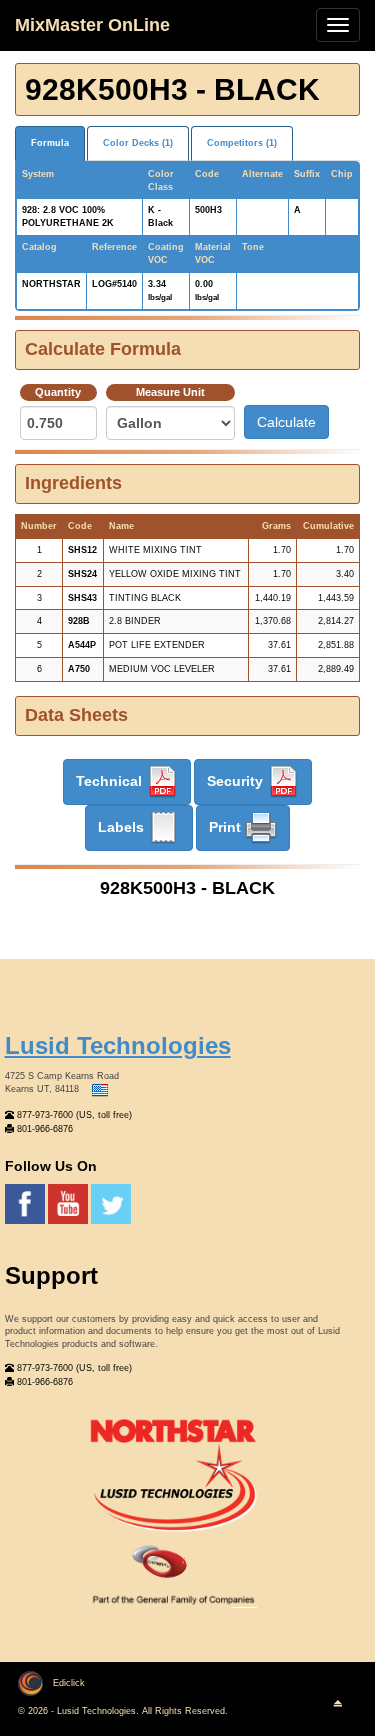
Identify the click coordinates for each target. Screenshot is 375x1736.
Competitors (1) (242, 143)
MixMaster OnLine (92, 25)
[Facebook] (26, 1204)
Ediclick (69, 1683)
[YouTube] (69, 1204)
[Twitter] (111, 1204)
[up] (337, 1704)
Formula (50, 143)
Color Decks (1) (138, 143)
